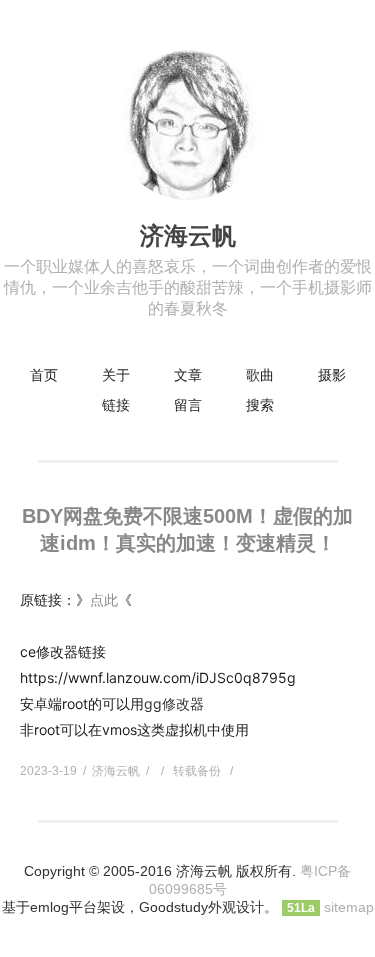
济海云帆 (188, 235)
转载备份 (197, 771)
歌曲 (260, 375)
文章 (188, 375)
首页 (44, 375)
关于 (116, 375)
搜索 (260, 405)
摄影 (332, 375)
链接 (116, 405)
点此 (104, 599)
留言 (188, 405)
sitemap (349, 907)
